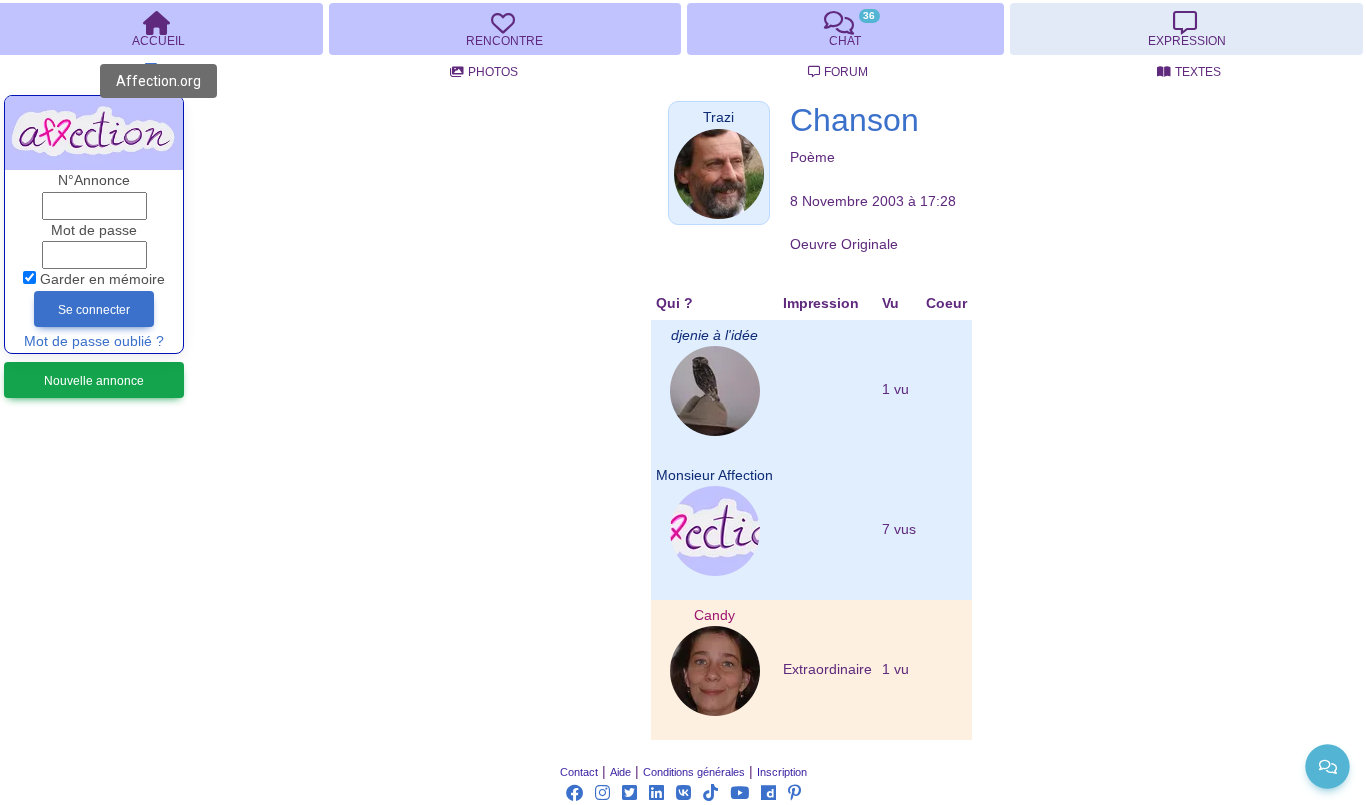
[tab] (505, 29)
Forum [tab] (846, 72)
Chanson (854, 120)
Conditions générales (694, 772)
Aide (620, 772)
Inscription (782, 772)
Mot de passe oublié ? (94, 341)
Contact (579, 772)
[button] (718, 117)
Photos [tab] (493, 72)
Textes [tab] (1198, 72)
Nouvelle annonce (94, 381)
